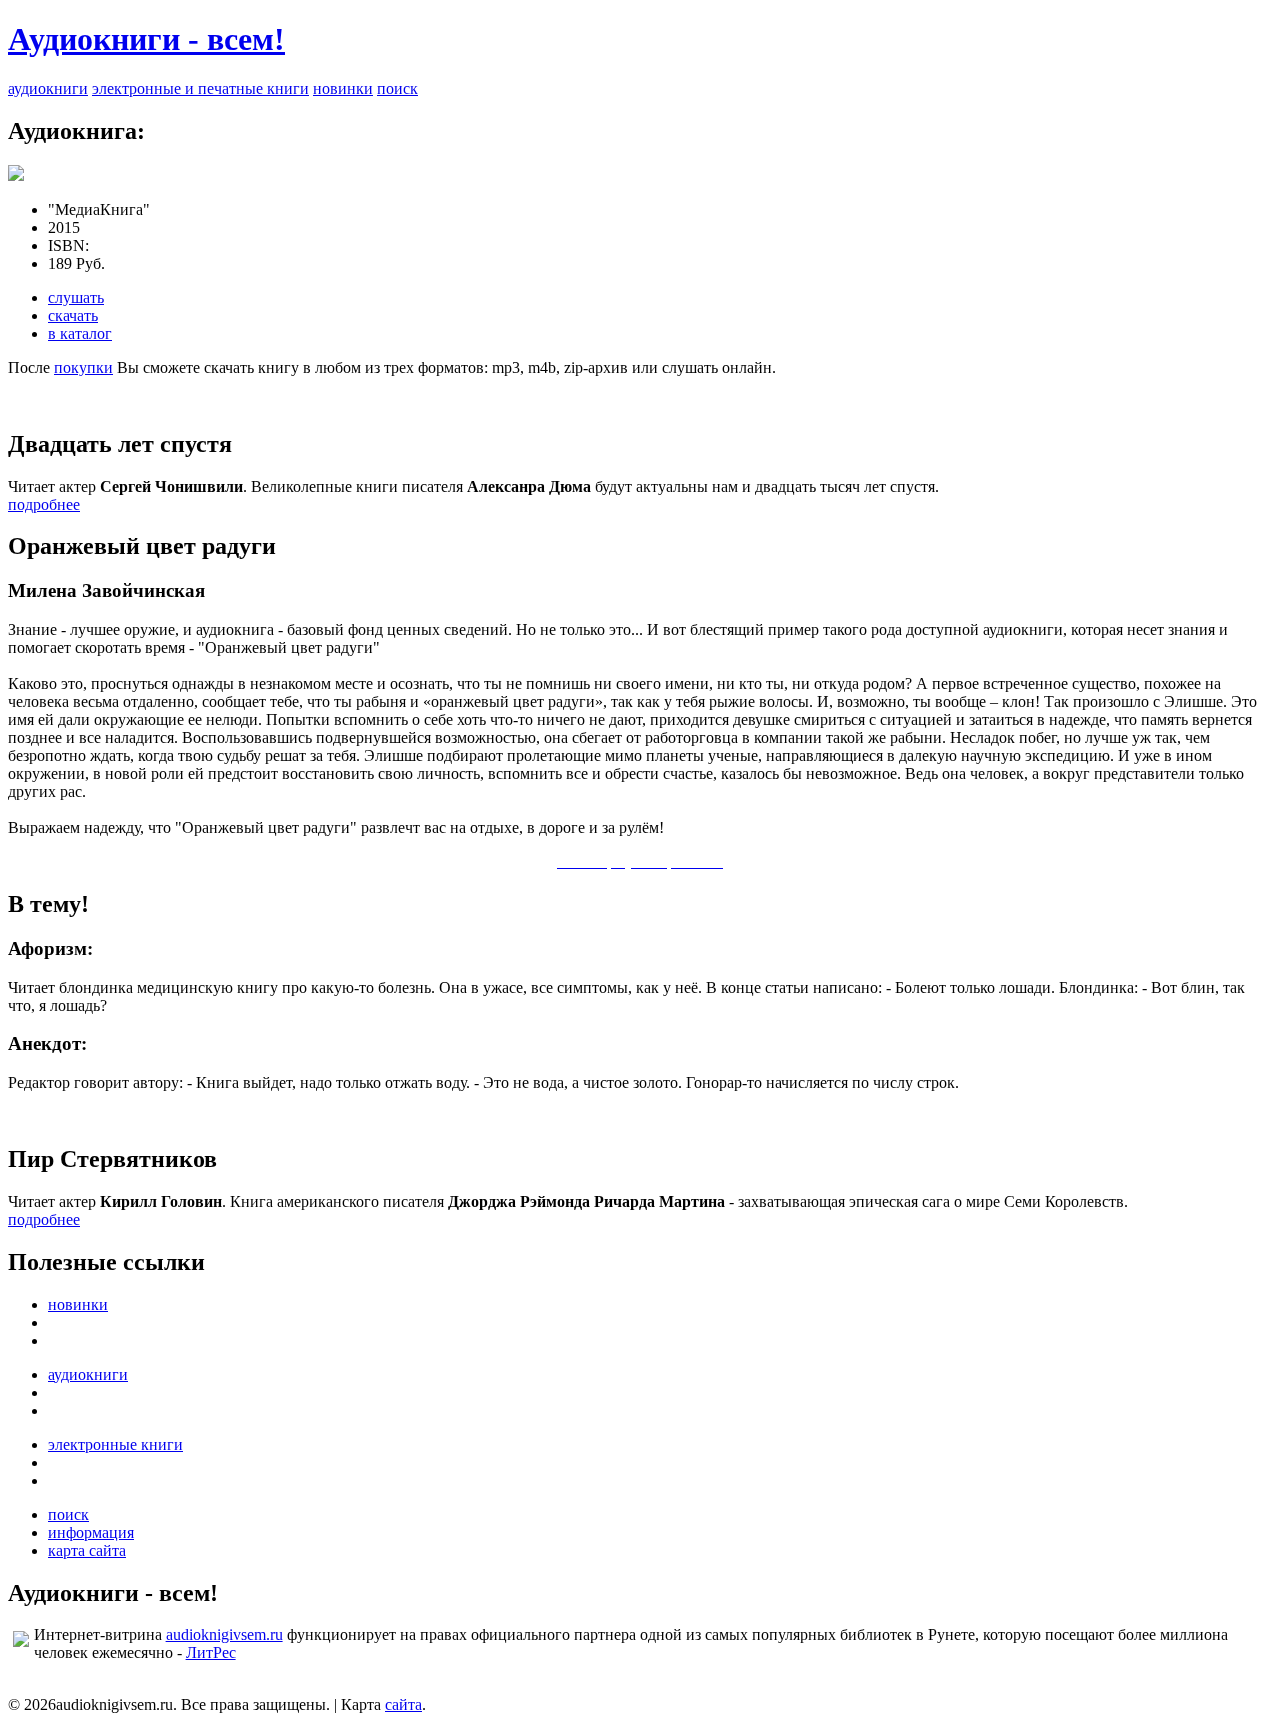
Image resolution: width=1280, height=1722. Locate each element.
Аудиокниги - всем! (146, 39)
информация (91, 1532)
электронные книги (115, 1444)
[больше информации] (16, 175)
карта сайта (87, 1550)
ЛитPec (211, 1652)
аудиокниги (48, 88)
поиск (397, 88)
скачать (73, 315)
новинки (343, 88)
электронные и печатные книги (200, 88)
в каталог (80, 333)
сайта (403, 1704)
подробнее (44, 504)
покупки (83, 367)
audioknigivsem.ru (224, 1634)
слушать (76, 297)
